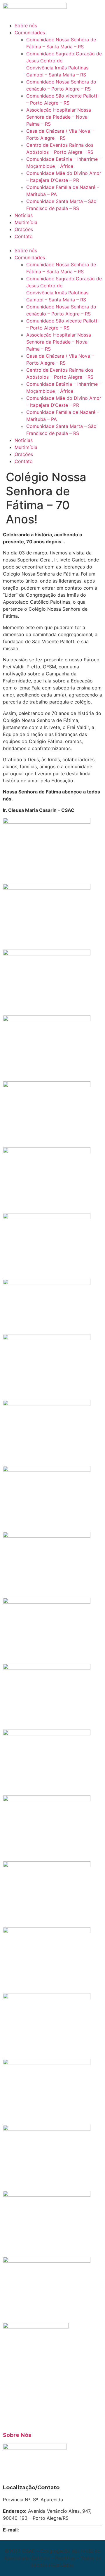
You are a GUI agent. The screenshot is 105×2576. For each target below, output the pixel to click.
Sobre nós (26, 25)
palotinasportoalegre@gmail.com (57, 2530)
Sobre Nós (17, 2435)
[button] (52, 243)
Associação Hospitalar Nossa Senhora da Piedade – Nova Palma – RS (59, 117)
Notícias (24, 215)
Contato (24, 236)
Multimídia (26, 222)
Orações (24, 229)
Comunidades (30, 33)
